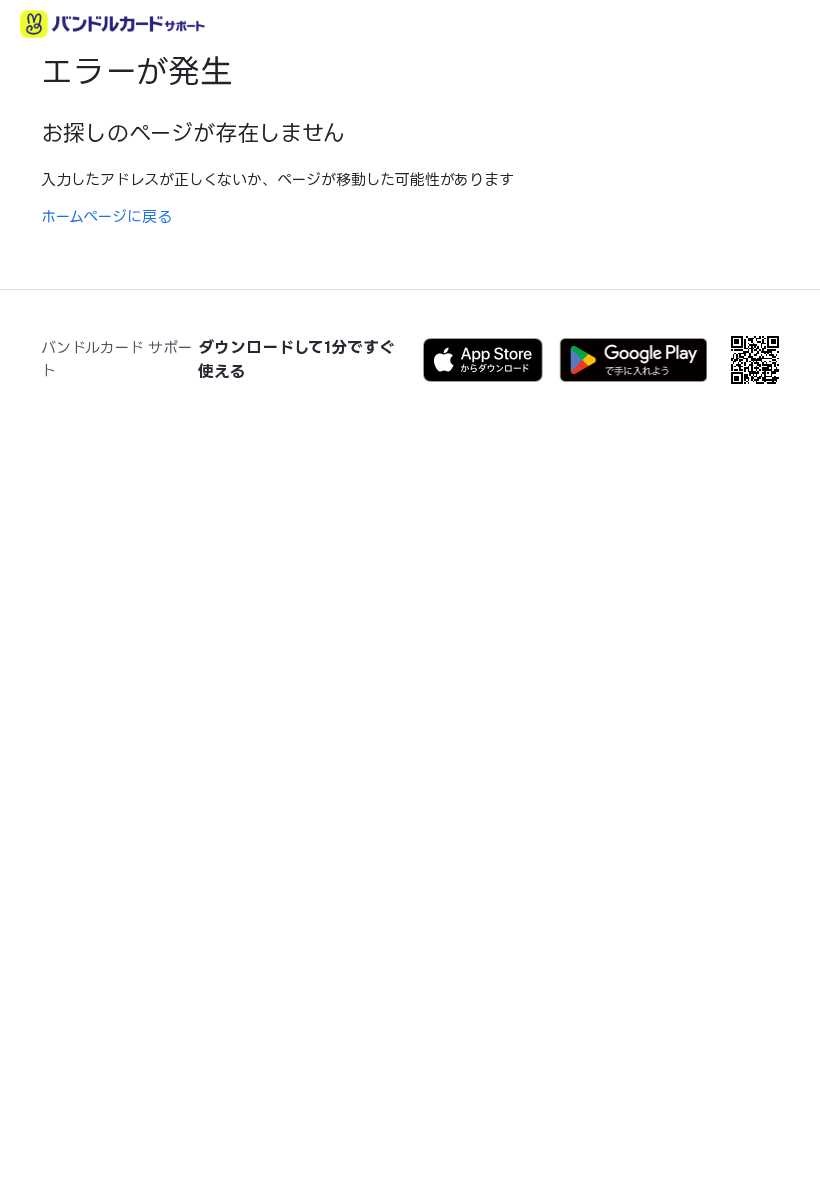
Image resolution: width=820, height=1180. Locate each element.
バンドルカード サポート (116, 359)
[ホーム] (112, 24)
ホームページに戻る (106, 216)
